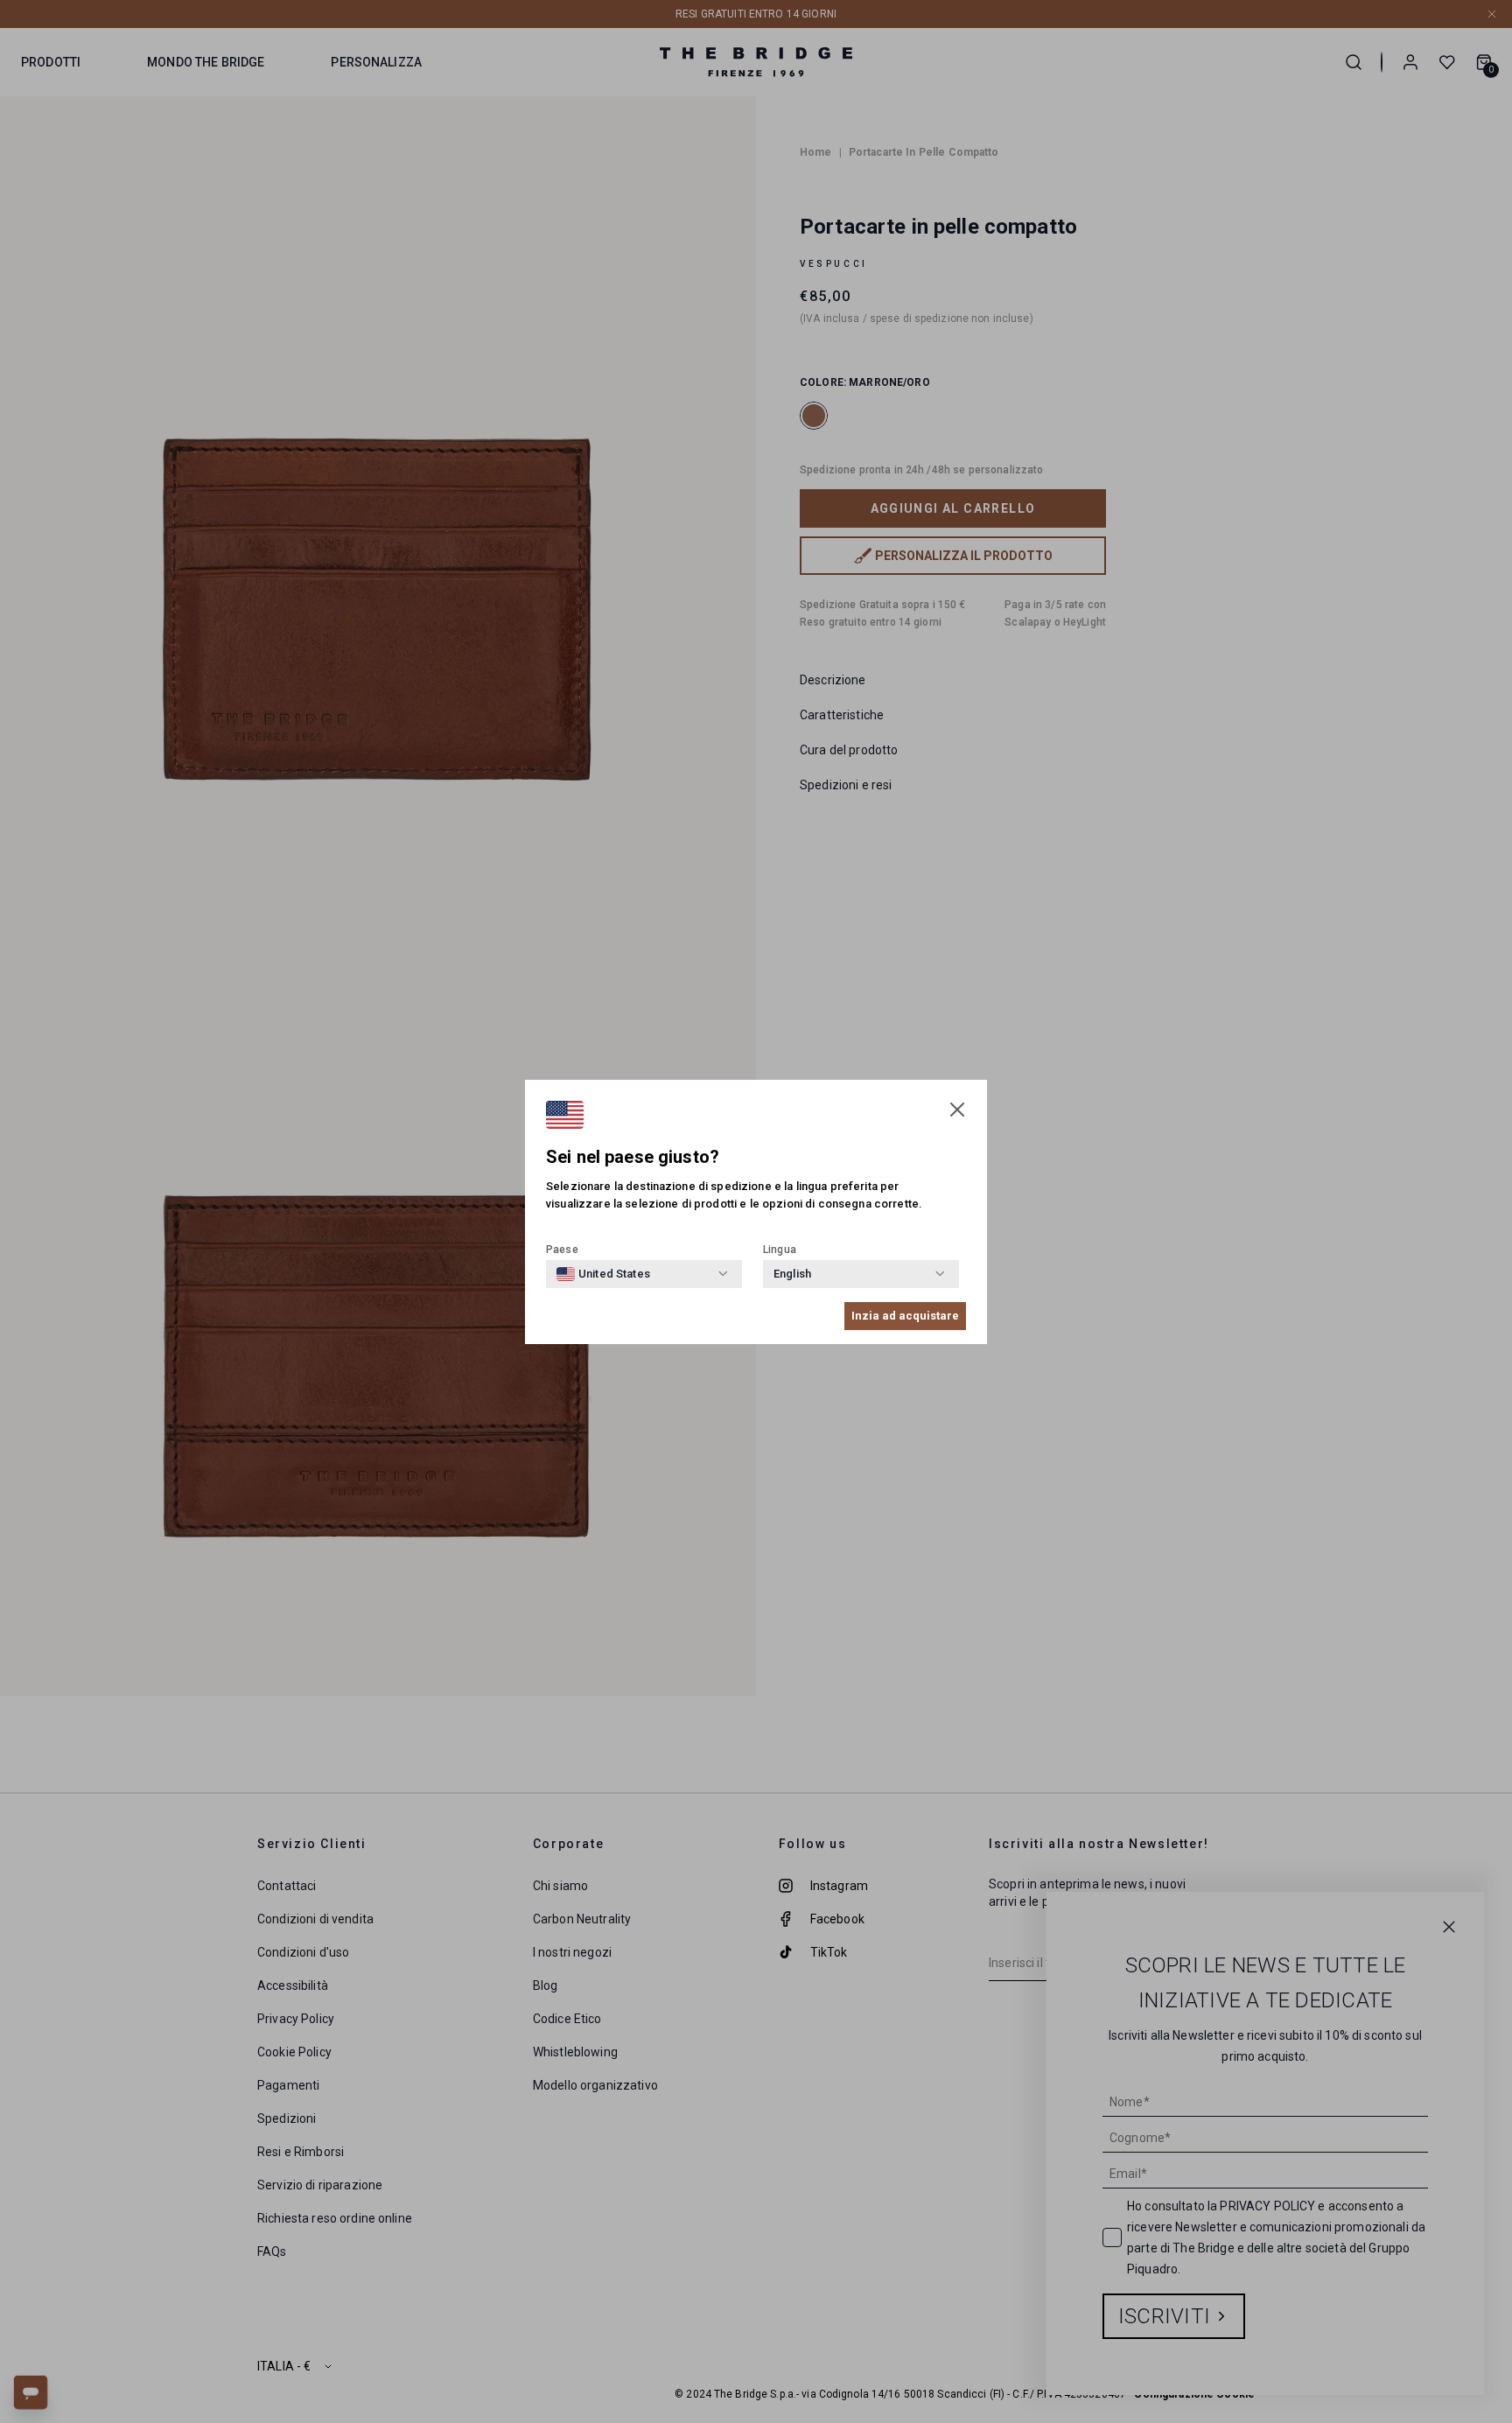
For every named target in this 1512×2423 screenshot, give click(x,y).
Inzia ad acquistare (905, 1316)
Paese (562, 1250)
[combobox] (603, 1274)
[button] (957, 1110)
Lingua (780, 1250)
